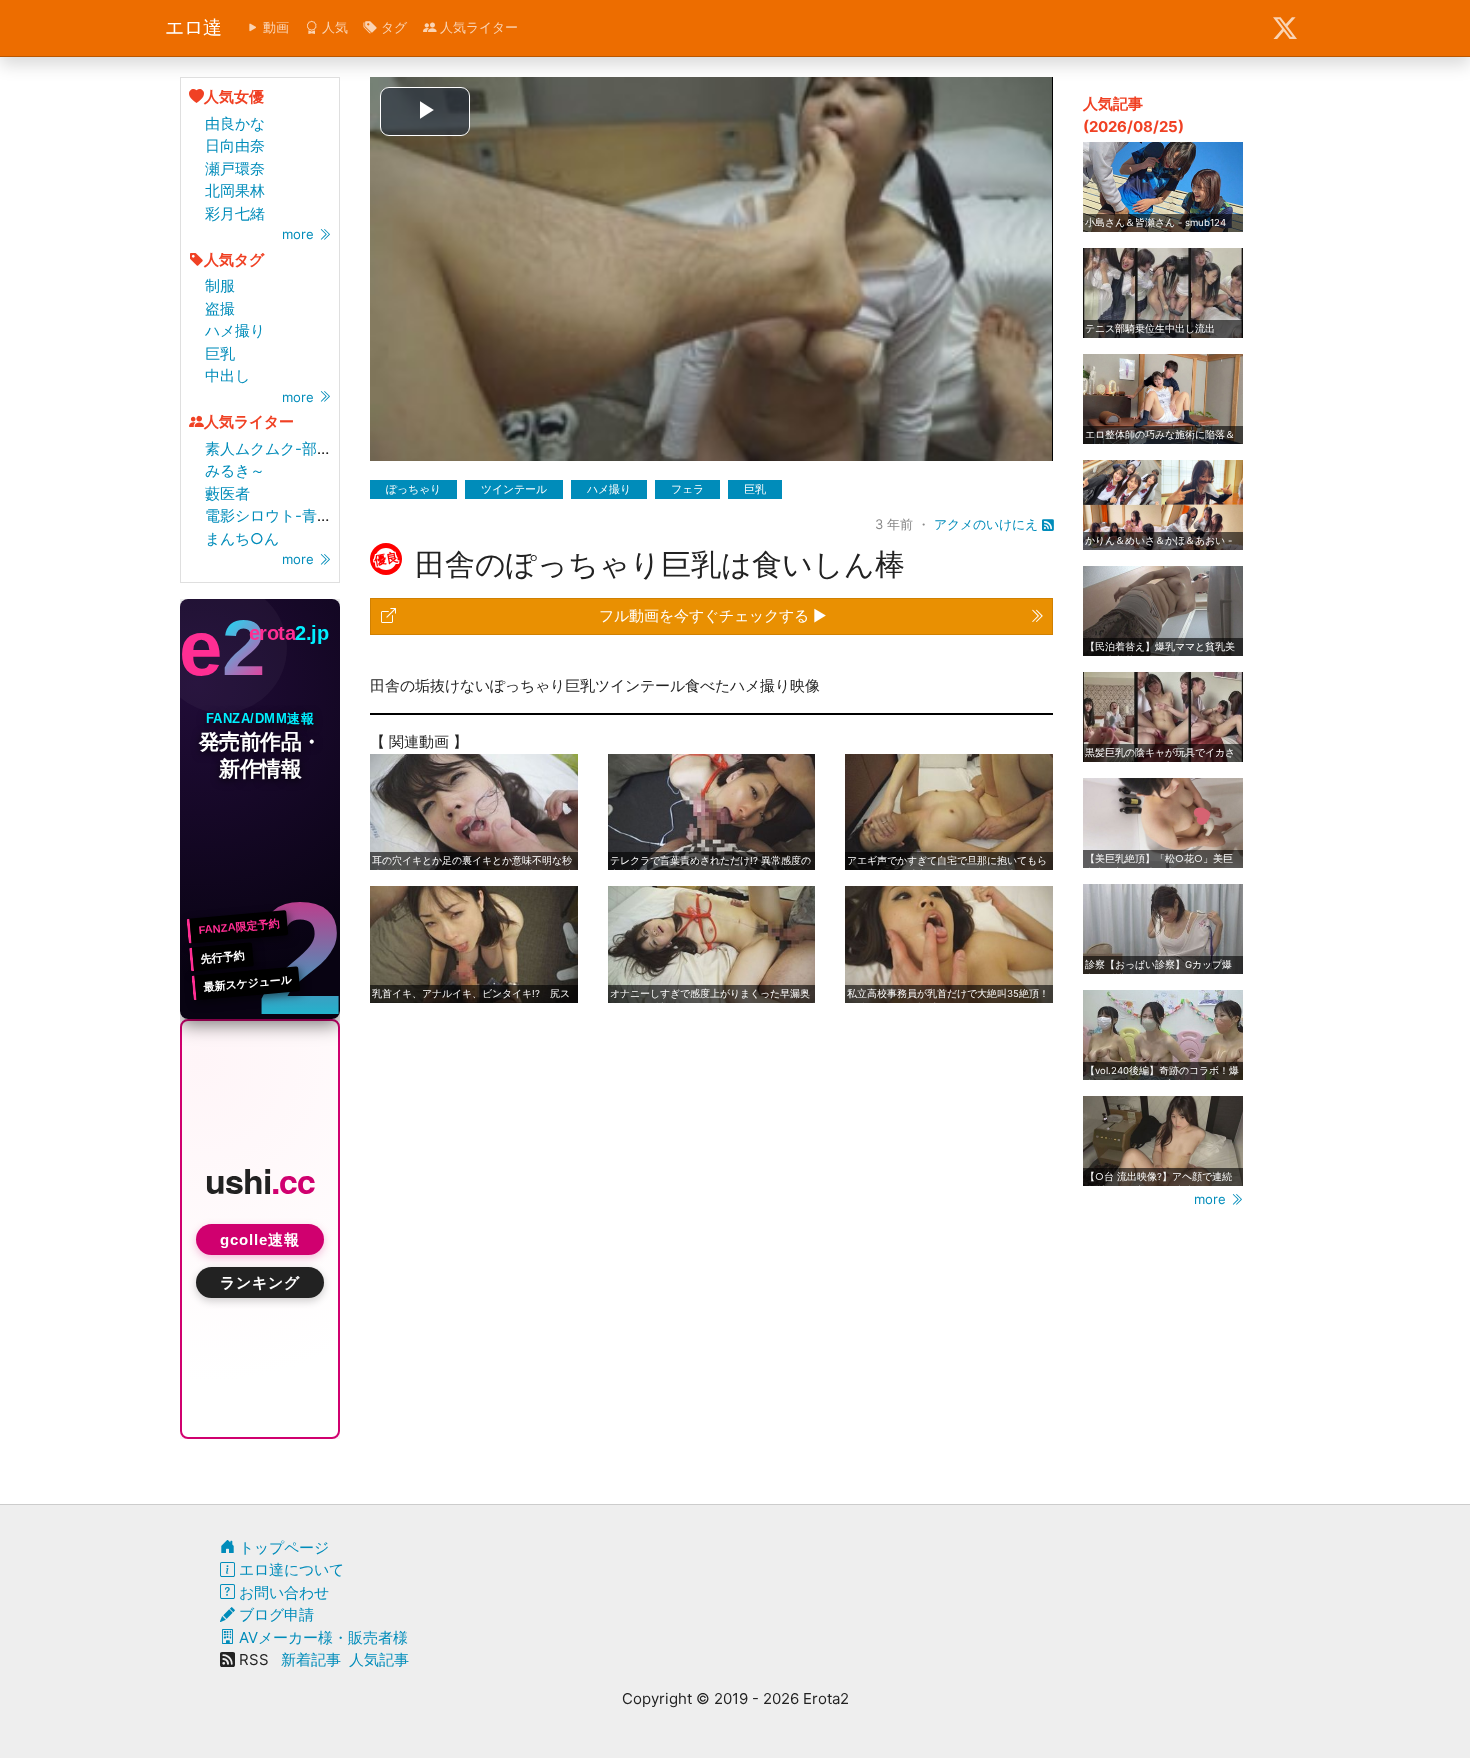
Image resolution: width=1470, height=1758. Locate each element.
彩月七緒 (235, 213)
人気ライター (477, 27)
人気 (333, 27)
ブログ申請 (274, 1614)
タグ (392, 27)
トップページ (282, 1547)
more (300, 234)
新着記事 (311, 1659)
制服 (220, 285)
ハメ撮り (235, 330)
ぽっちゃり (413, 489)
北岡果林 (235, 190)
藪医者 (227, 493)
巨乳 (220, 353)
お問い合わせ (282, 1592)
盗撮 (220, 308)
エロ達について (289, 1569)
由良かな (235, 123)
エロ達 (193, 27)
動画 (274, 27)
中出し (227, 375)
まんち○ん (242, 538)
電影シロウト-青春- (272, 515)
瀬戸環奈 (235, 168)
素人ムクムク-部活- (272, 448)
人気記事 (379, 1659)
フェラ (687, 489)
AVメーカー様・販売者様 (321, 1637)
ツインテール (514, 489)
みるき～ (235, 470)
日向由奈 (235, 145)
